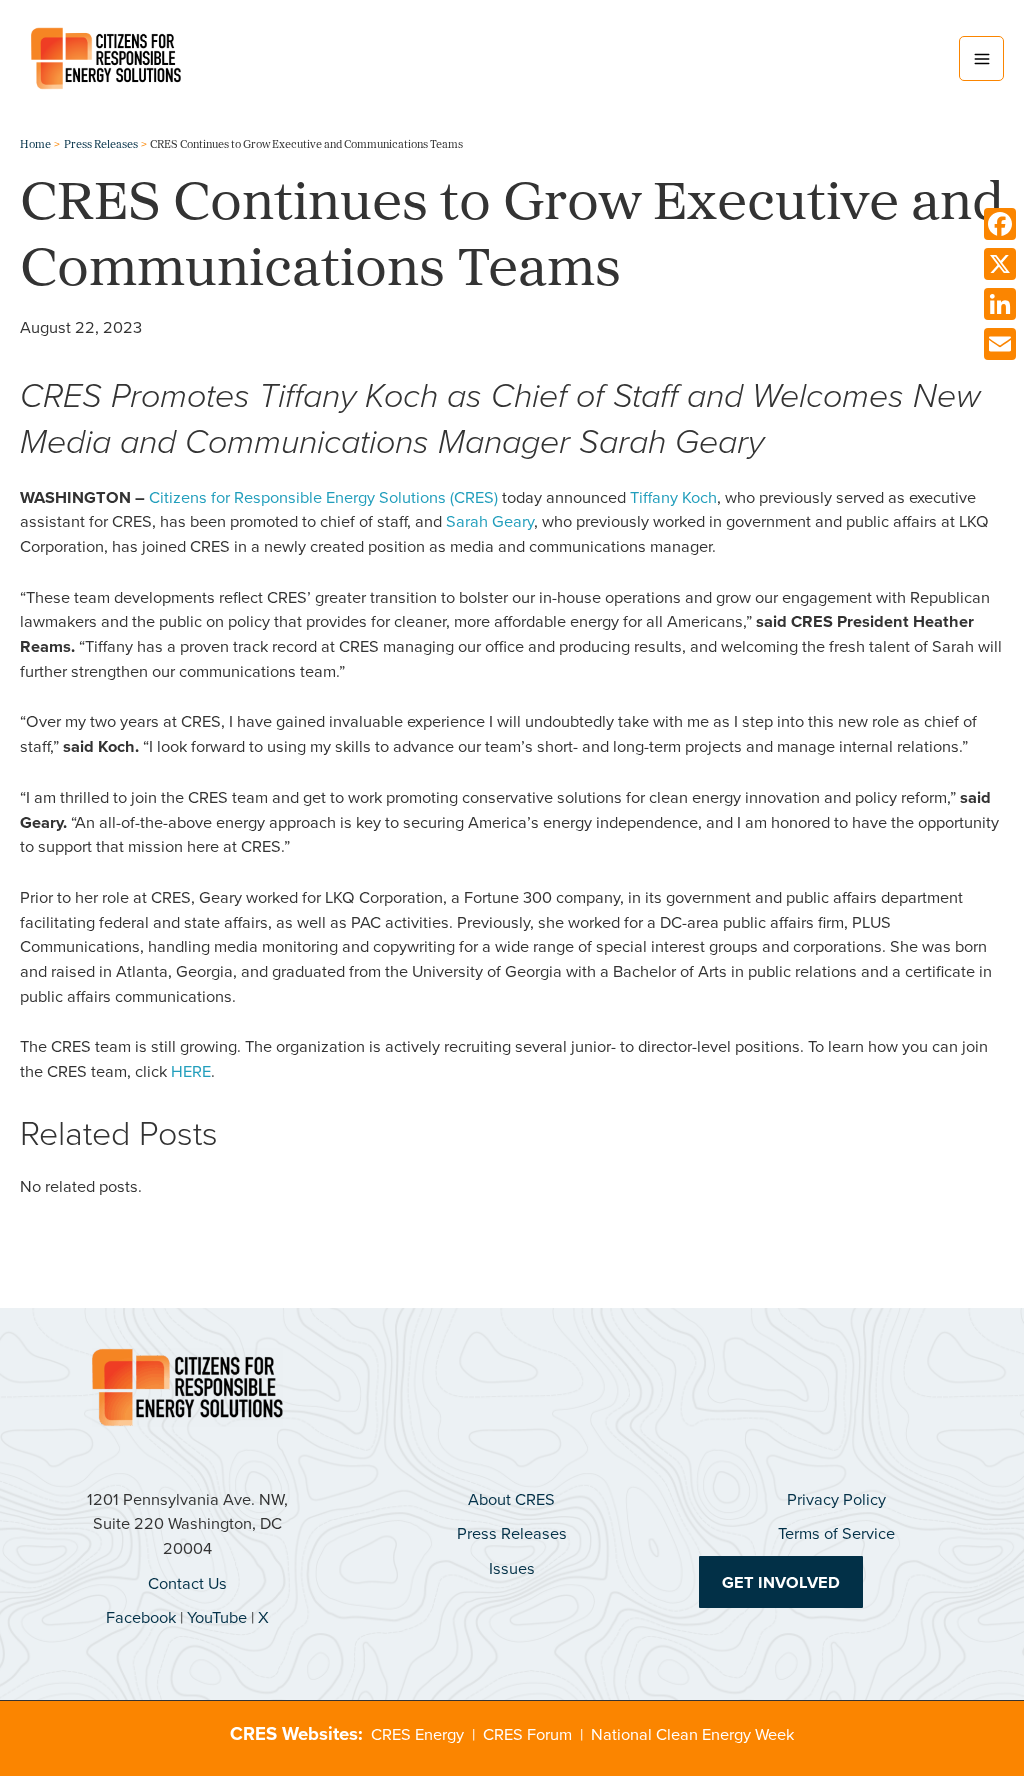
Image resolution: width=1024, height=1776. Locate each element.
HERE (191, 1070)
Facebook (141, 1616)
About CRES (511, 1498)
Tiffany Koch (673, 496)
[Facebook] (1000, 224)
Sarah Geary (490, 520)
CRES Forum (527, 1733)
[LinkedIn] (1000, 304)
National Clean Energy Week (692, 1733)
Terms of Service (836, 1532)
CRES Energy (417, 1733)
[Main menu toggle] (981, 58)
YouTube (217, 1616)
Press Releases (512, 1532)
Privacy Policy (836, 1498)
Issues (512, 1567)
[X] (1000, 264)
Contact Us (187, 1582)
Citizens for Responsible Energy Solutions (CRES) (323, 496)
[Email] (1000, 344)
